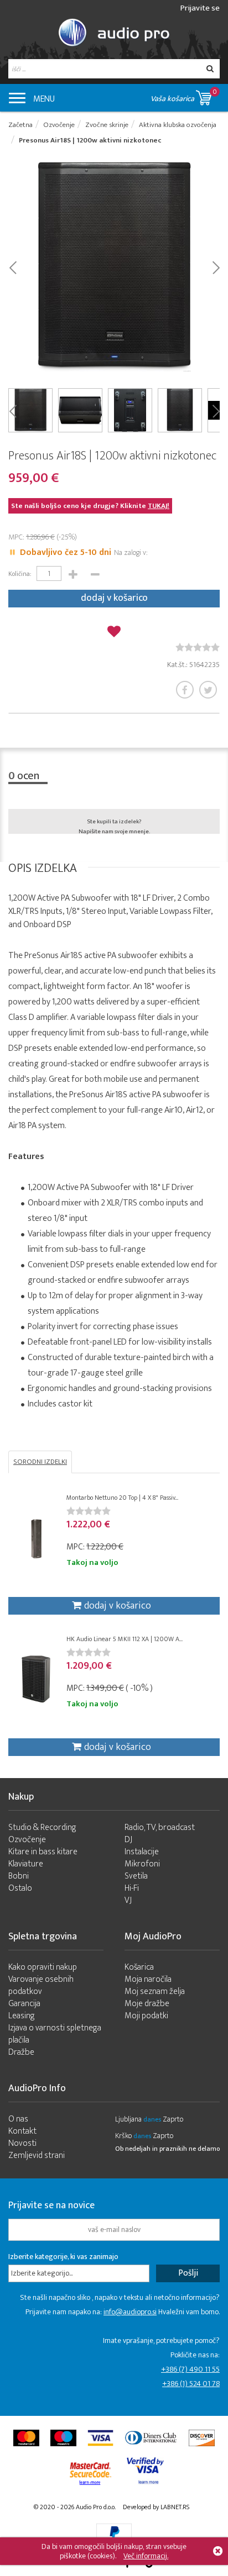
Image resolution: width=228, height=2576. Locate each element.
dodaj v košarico (114, 598)
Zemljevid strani (37, 2156)
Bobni (19, 1876)
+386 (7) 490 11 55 (190, 2369)
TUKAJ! (159, 506)
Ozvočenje (27, 1840)
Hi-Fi (132, 1888)
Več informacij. (146, 2556)
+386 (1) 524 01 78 (191, 2384)
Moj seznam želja (155, 1991)
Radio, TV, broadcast (160, 1827)
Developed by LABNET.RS (156, 2507)
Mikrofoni (142, 1864)
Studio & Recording (42, 1827)
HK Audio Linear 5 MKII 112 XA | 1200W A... (125, 1639)
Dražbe (21, 2052)
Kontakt (22, 2131)
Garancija (24, 2004)
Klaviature (26, 1864)
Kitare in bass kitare (43, 1852)
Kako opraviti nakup (43, 1967)
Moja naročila (148, 1979)
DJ (128, 1840)
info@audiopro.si (130, 2312)
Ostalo (20, 1888)
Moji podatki (146, 2016)
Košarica (139, 1967)
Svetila (136, 1876)
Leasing (22, 2016)
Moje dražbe (147, 2004)
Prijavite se (200, 8)
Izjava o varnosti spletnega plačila (55, 2034)
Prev (12, 267)
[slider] (198, 647)
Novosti (22, 2143)
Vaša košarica (184, 96)
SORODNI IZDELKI (40, 1462)
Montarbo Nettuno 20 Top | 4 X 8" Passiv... (122, 1498)
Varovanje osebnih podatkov (41, 1985)
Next (216, 267)
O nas (18, 2119)
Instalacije (142, 1852)
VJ (128, 1900)
